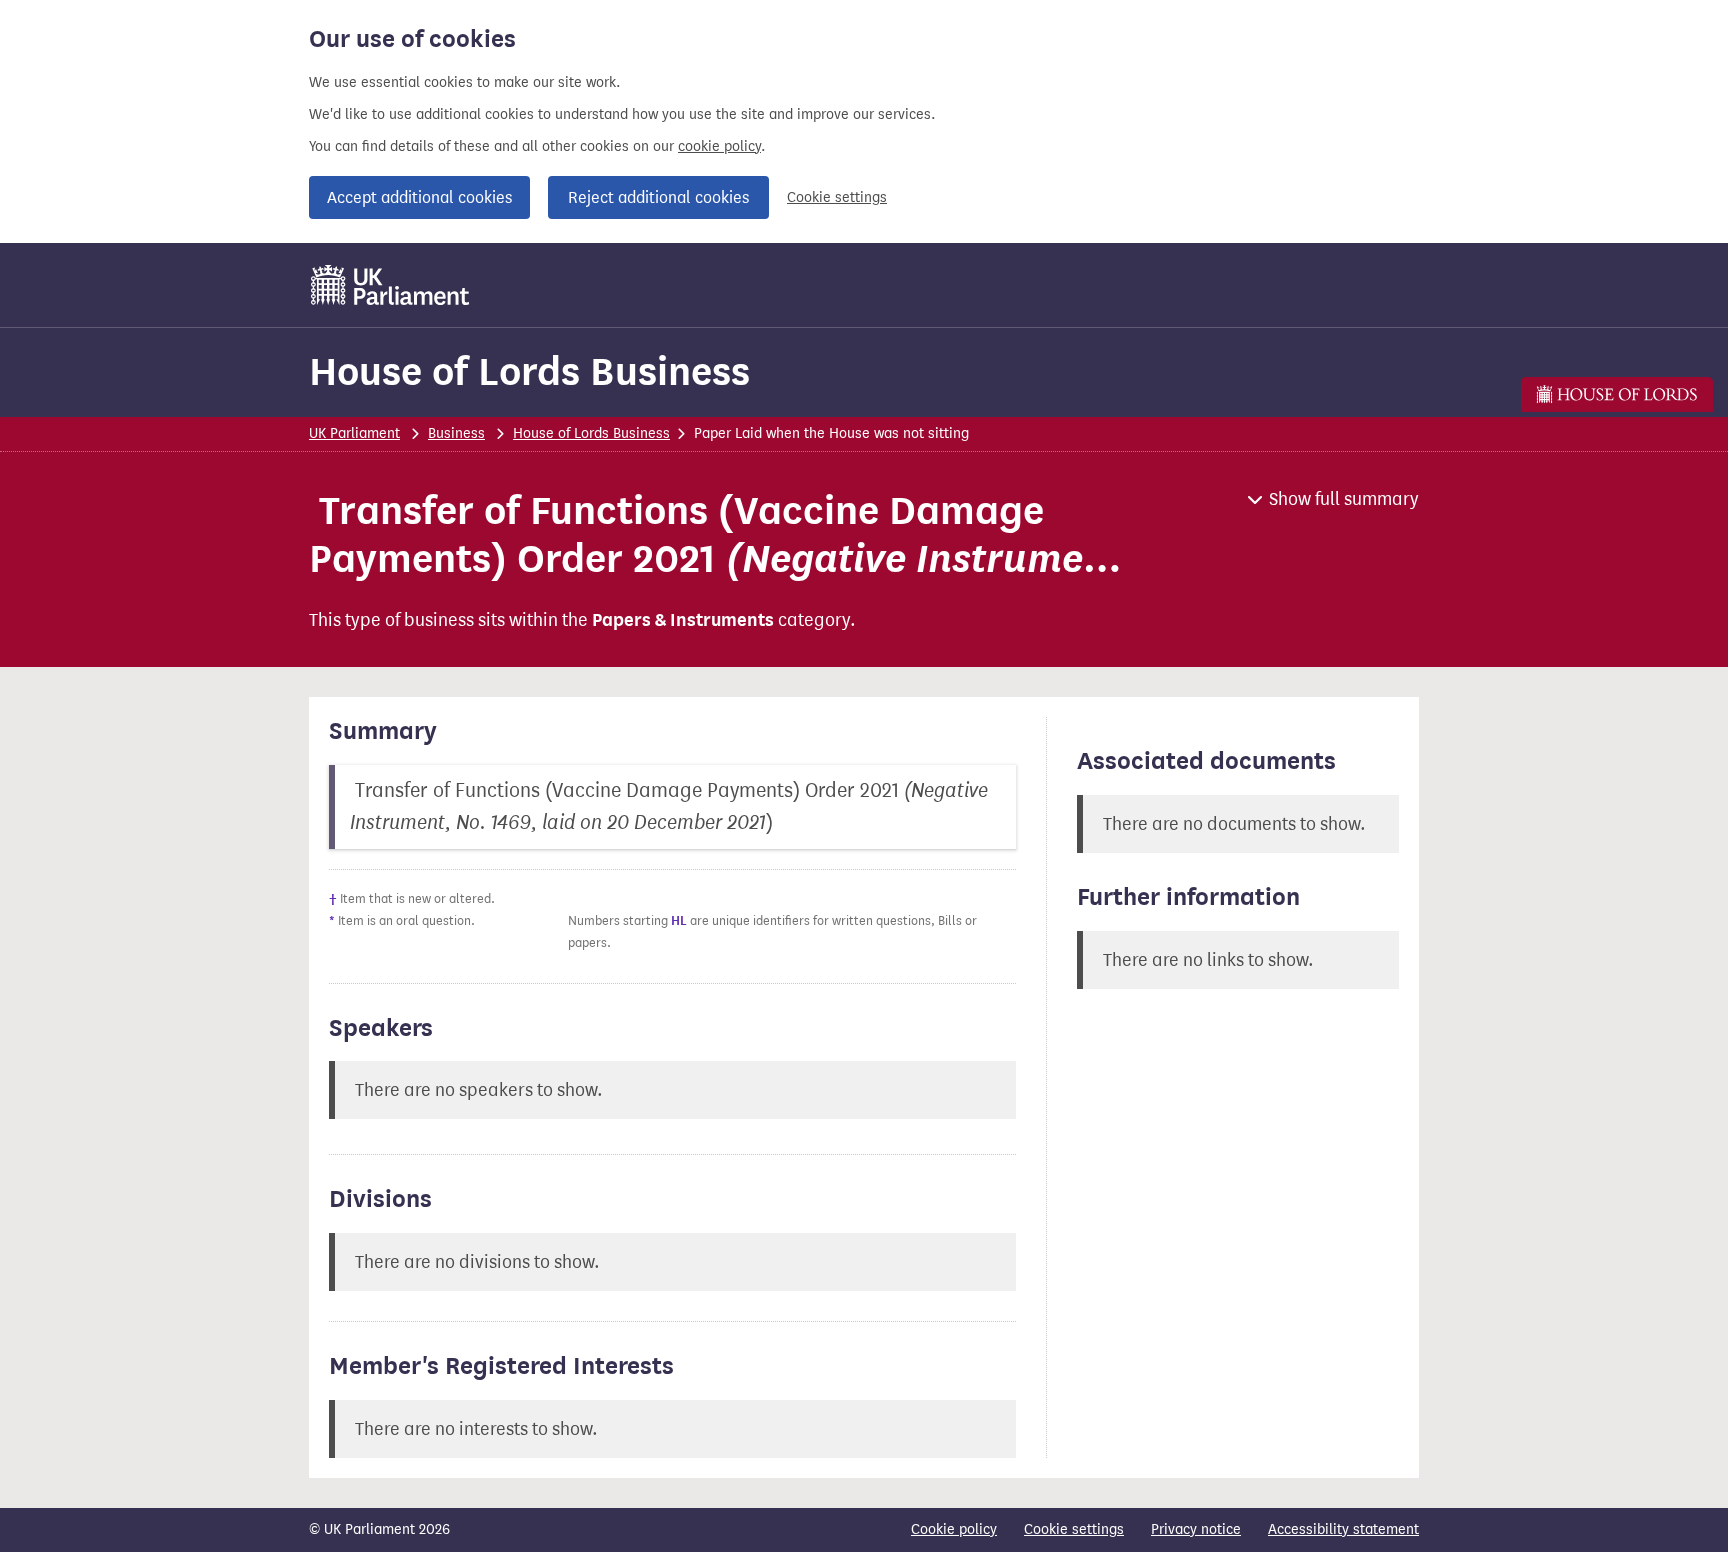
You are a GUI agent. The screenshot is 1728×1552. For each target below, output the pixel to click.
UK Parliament (354, 433)
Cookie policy (954, 1529)
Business (456, 433)
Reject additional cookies (658, 197)
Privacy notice (1196, 1529)
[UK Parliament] (390, 285)
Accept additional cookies (419, 197)
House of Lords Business (529, 371)
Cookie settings (837, 197)
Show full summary (1344, 499)
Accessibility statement (1343, 1529)
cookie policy (719, 146)
